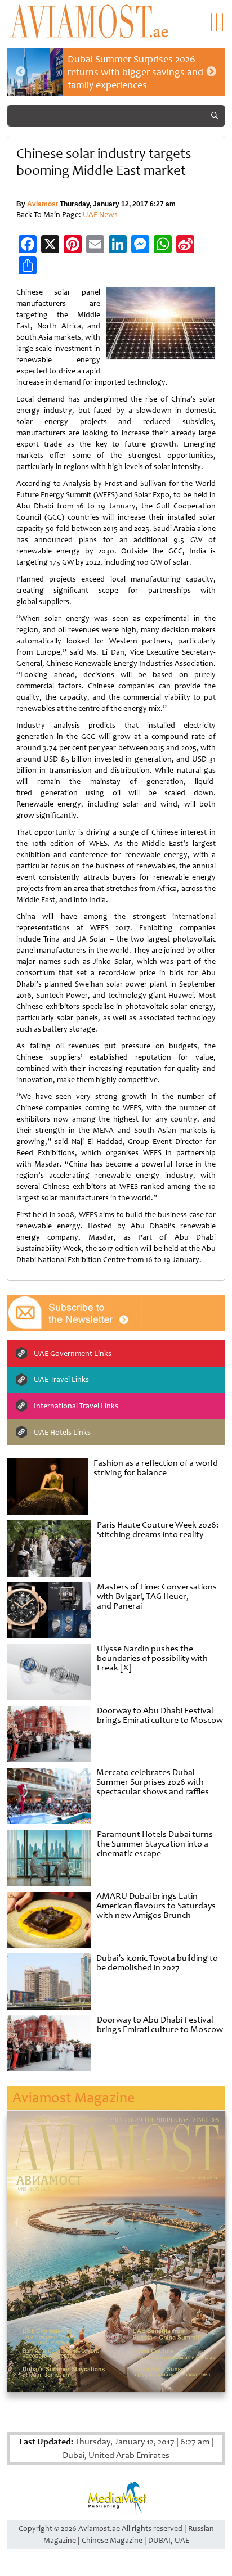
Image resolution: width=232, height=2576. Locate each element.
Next (211, 72)
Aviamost (43, 204)
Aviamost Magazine (73, 2098)
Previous (21, 72)
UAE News (100, 215)
